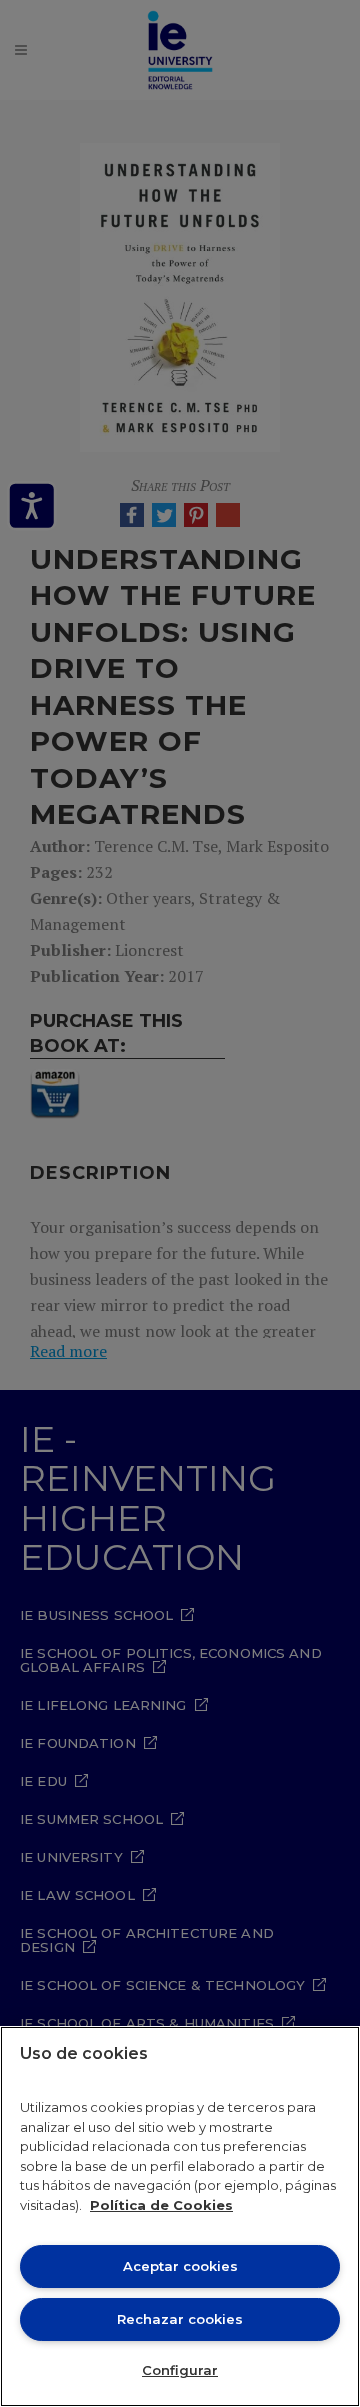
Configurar (180, 2370)
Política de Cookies (161, 2205)
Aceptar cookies (180, 2266)
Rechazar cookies (180, 2319)
